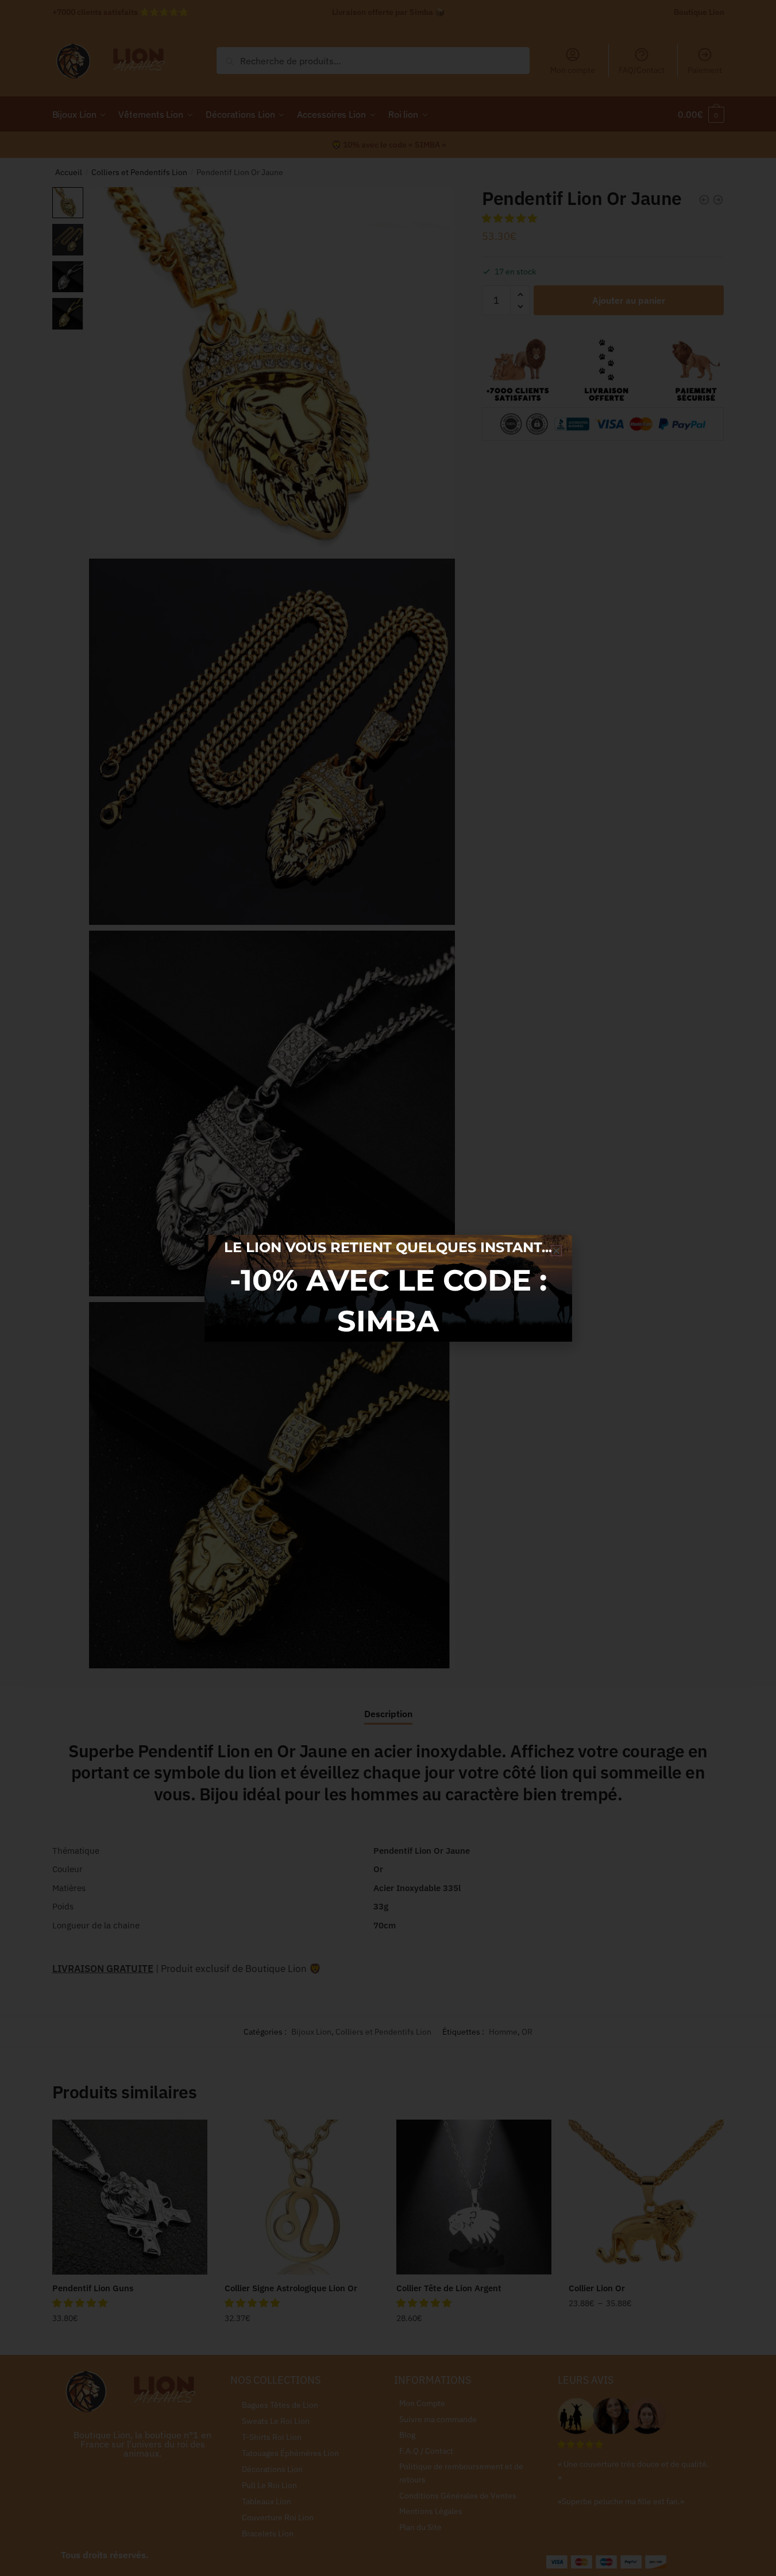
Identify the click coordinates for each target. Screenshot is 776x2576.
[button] (556, 1251)
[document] (388, 1288)
